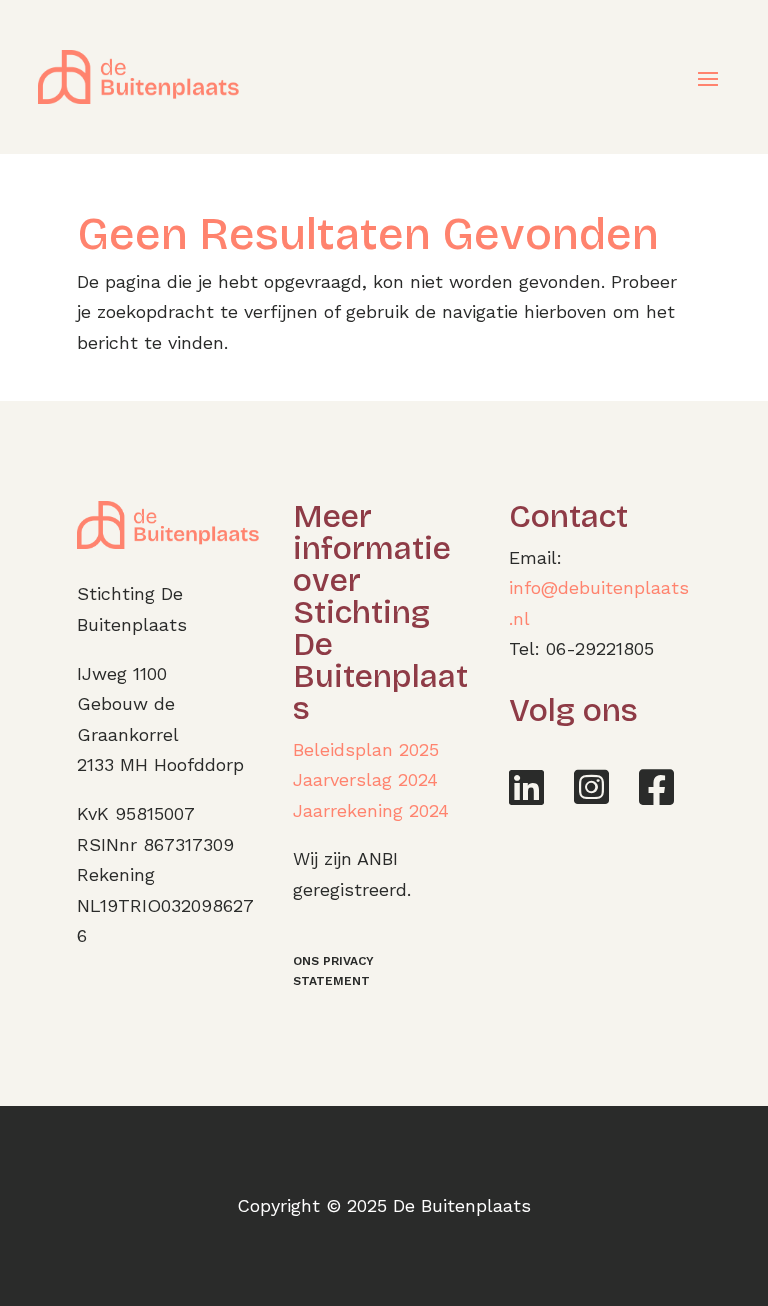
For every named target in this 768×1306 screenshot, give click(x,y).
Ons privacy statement (333, 971)
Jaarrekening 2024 (371, 810)
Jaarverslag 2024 (365, 779)
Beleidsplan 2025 (366, 749)
